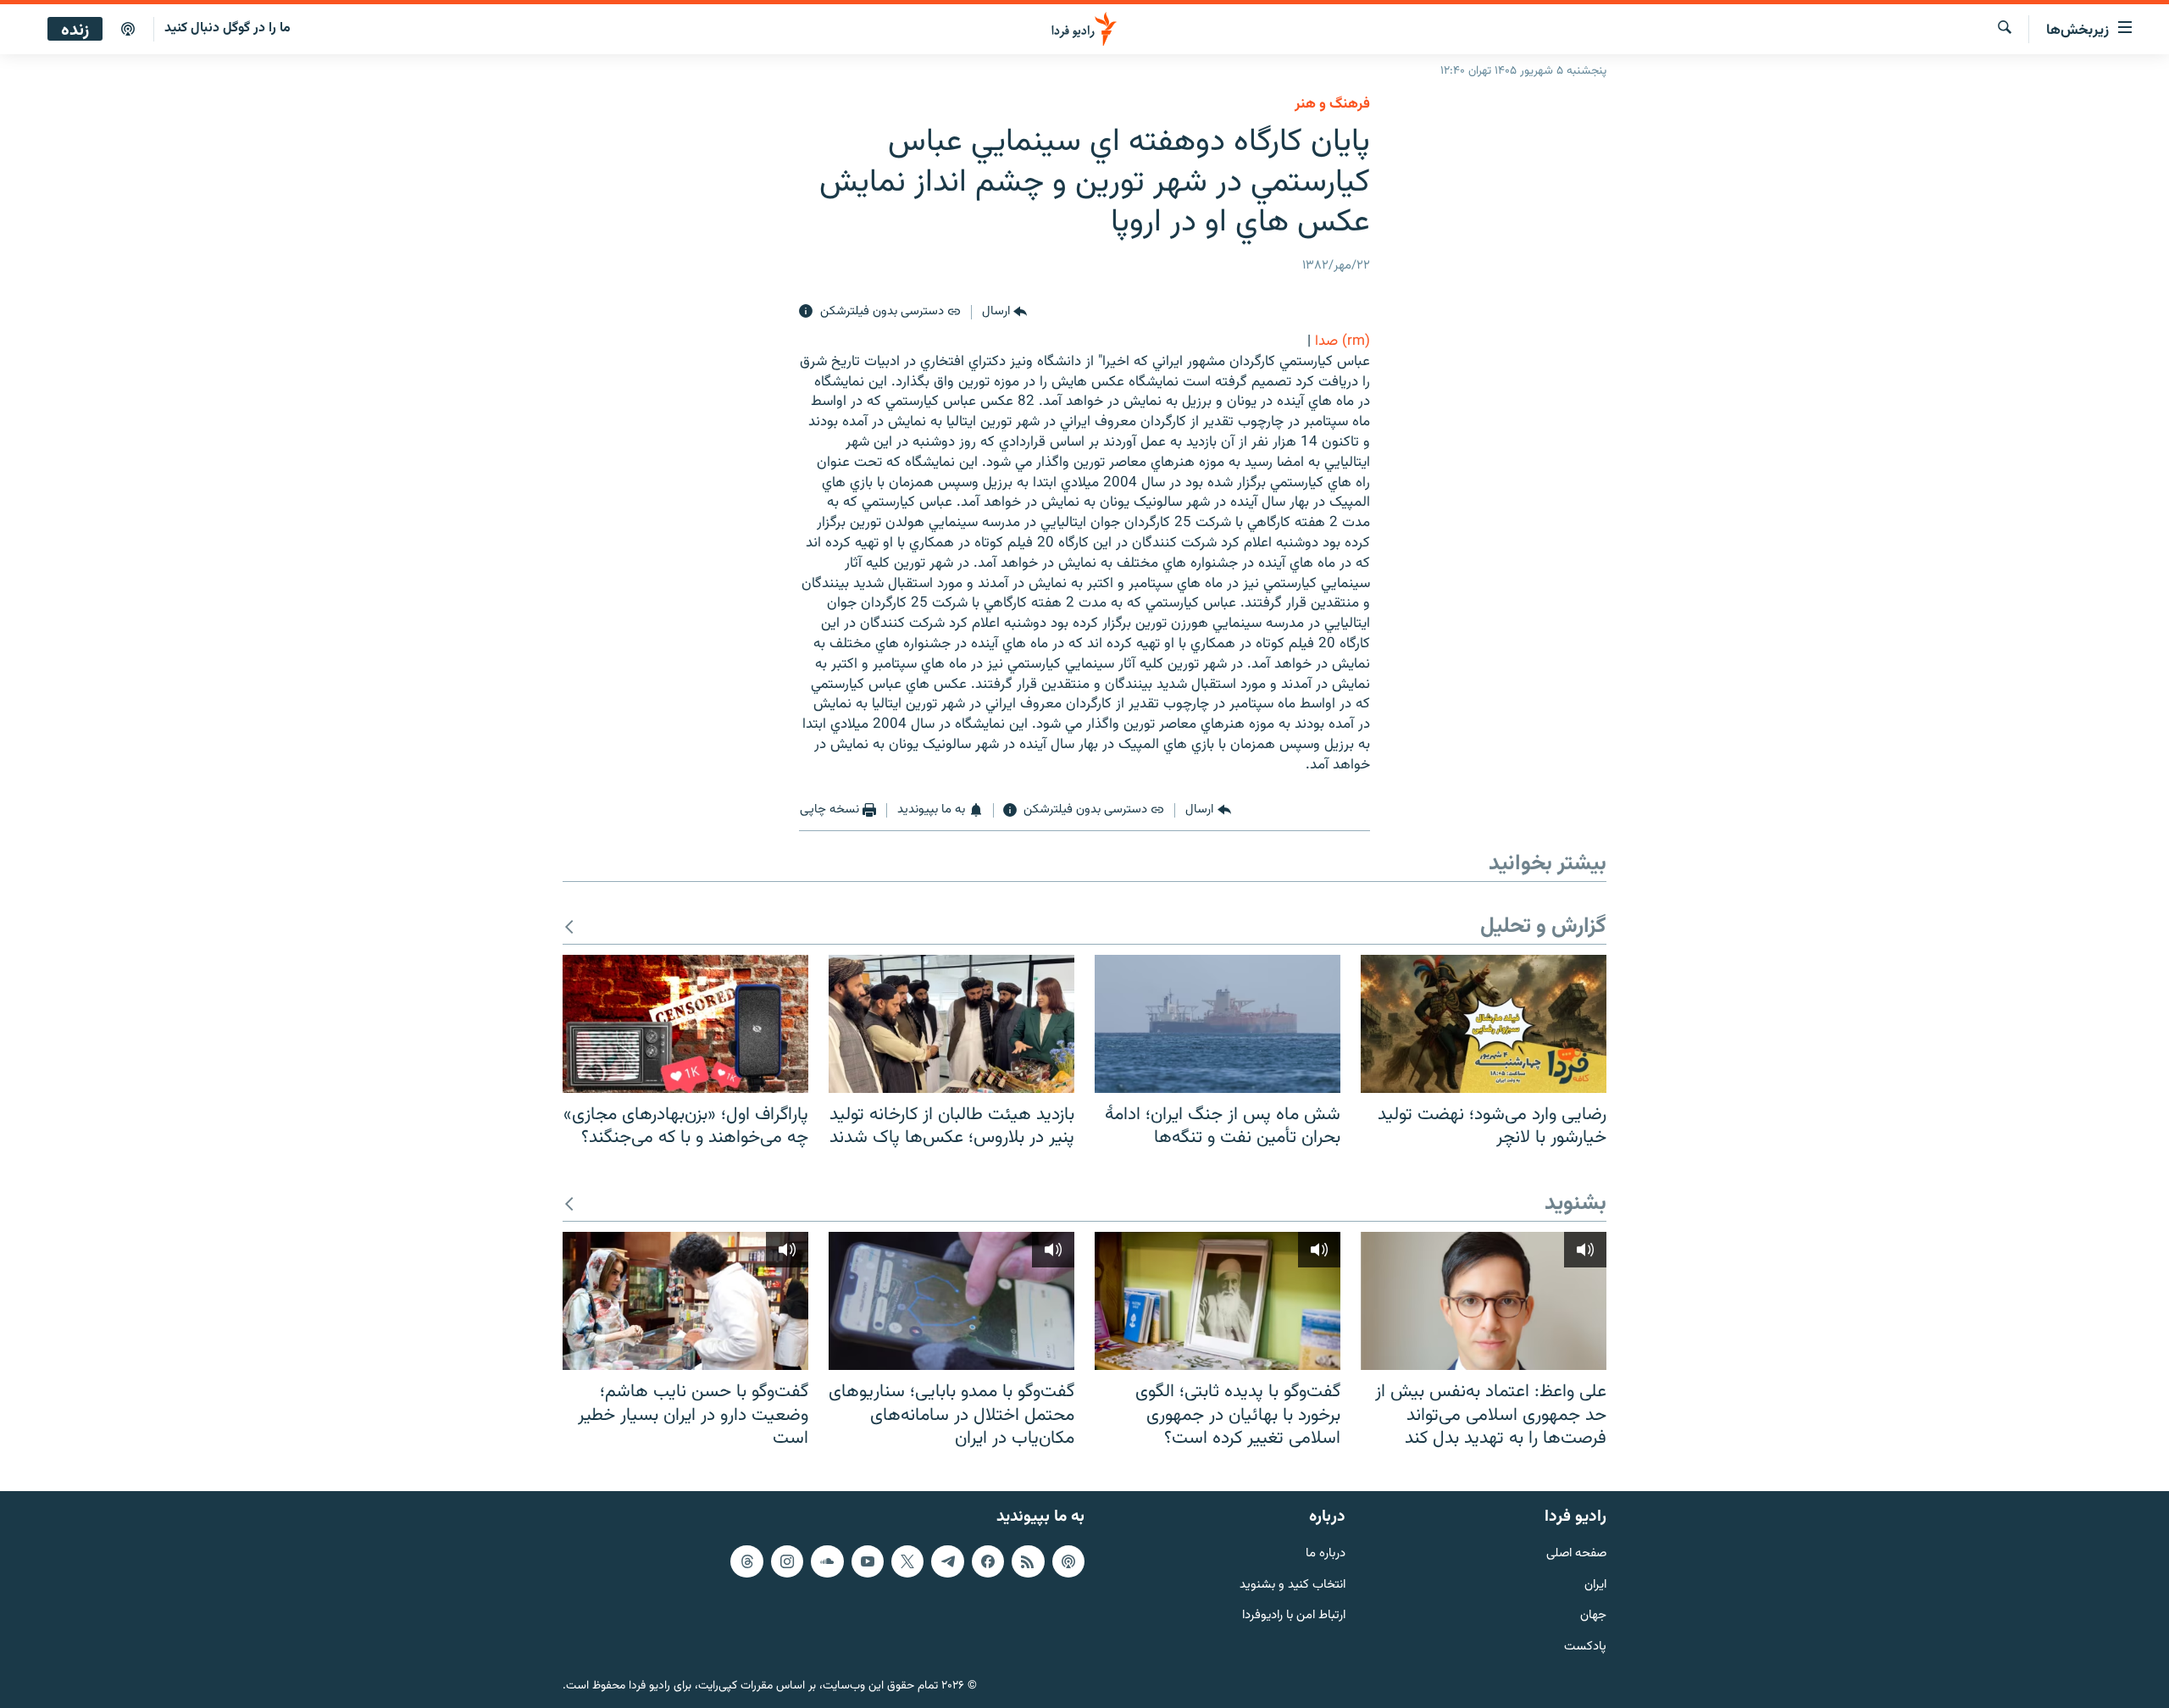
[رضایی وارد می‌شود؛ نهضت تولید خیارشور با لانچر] (1484, 1024)
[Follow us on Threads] (746, 1561)
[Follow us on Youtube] (868, 1561)
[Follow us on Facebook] (988, 1561)
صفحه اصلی (1576, 1553)
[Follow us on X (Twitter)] (907, 1561)
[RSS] (1028, 1561)
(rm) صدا (1342, 341)
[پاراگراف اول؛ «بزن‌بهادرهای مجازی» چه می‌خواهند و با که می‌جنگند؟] (685, 1024)
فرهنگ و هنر (1332, 104)
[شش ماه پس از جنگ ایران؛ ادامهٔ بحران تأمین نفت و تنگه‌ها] (1218, 1024)
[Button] (1004, 312)
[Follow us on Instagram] (787, 1561)
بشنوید (1575, 1204)
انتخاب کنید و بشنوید (1293, 1585)
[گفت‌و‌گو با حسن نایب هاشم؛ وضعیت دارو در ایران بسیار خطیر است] (685, 1301)
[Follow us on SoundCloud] (827, 1561)
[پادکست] (128, 30)
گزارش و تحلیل (1543, 927)
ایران (1595, 1585)
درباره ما (1326, 1553)
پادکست (1585, 1647)
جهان (1593, 1616)
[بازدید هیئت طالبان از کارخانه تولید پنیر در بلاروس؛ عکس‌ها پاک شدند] (951, 1024)
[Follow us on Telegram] (947, 1561)
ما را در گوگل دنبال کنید (227, 28)
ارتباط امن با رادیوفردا (1294, 1616)
